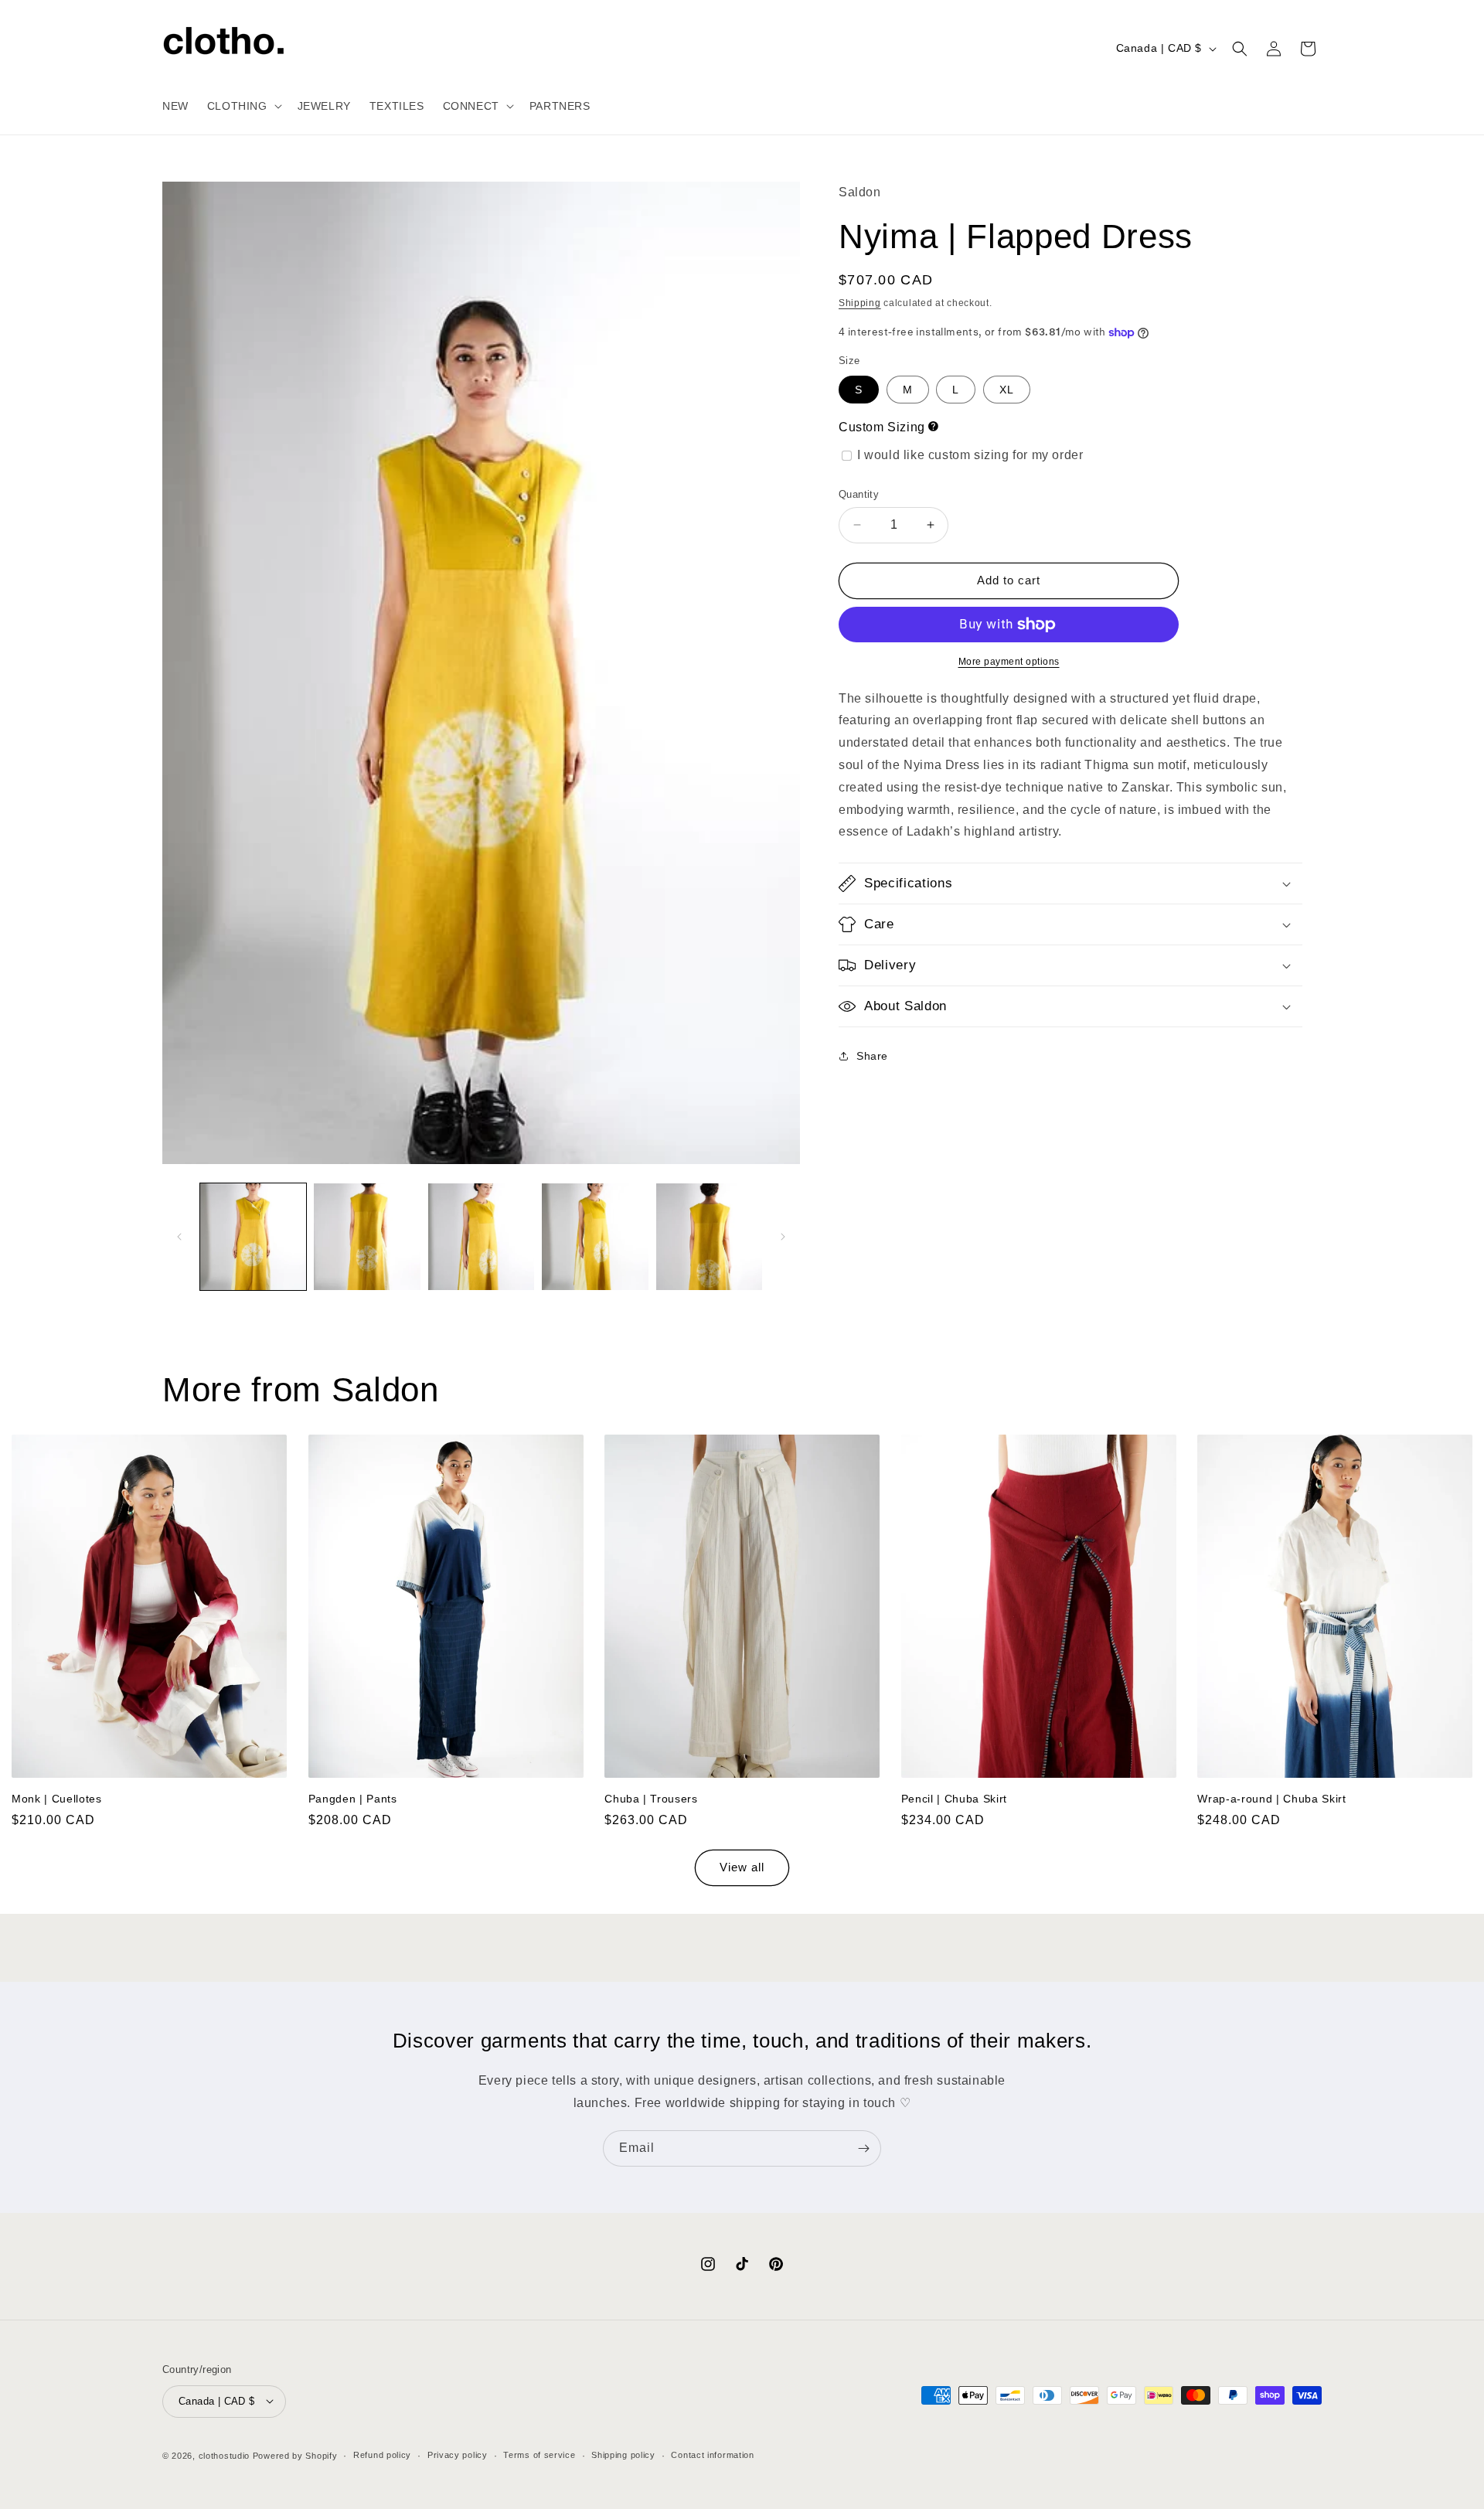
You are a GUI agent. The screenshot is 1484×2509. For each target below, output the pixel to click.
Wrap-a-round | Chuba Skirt (1271, 1798)
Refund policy (382, 2455)
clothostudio (224, 2455)
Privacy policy (458, 2455)
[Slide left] (179, 1237)
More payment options (1009, 662)
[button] (243, 106)
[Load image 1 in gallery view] (253, 1236)
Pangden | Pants (353, 1798)
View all (742, 1868)
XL (1007, 390)
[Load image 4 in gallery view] (595, 1236)
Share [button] (872, 1056)
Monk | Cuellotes (57, 1798)
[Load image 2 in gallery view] (367, 1236)
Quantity (859, 494)
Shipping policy (623, 2455)
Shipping (860, 303)
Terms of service (539, 2455)
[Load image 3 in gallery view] (481, 1236)
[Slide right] (783, 1237)
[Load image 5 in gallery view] (709, 1236)
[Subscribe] (863, 2148)
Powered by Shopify (295, 2455)
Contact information (712, 2455)
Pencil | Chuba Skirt (954, 1798)
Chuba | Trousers (651, 1798)
